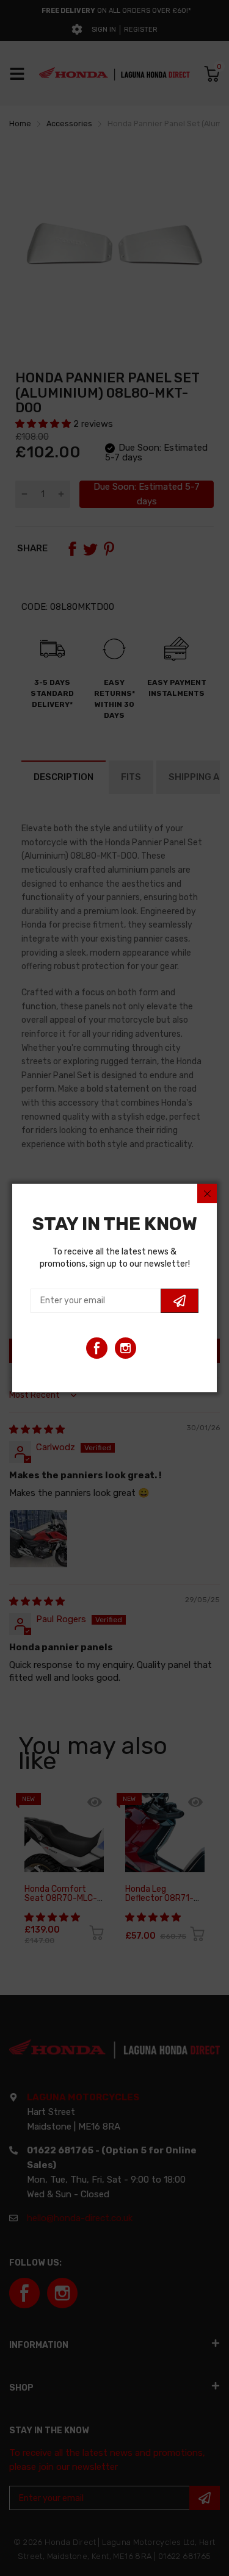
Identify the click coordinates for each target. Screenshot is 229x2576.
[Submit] (180, 1301)
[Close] (207, 1193)
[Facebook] (97, 1348)
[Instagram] (125, 1348)
